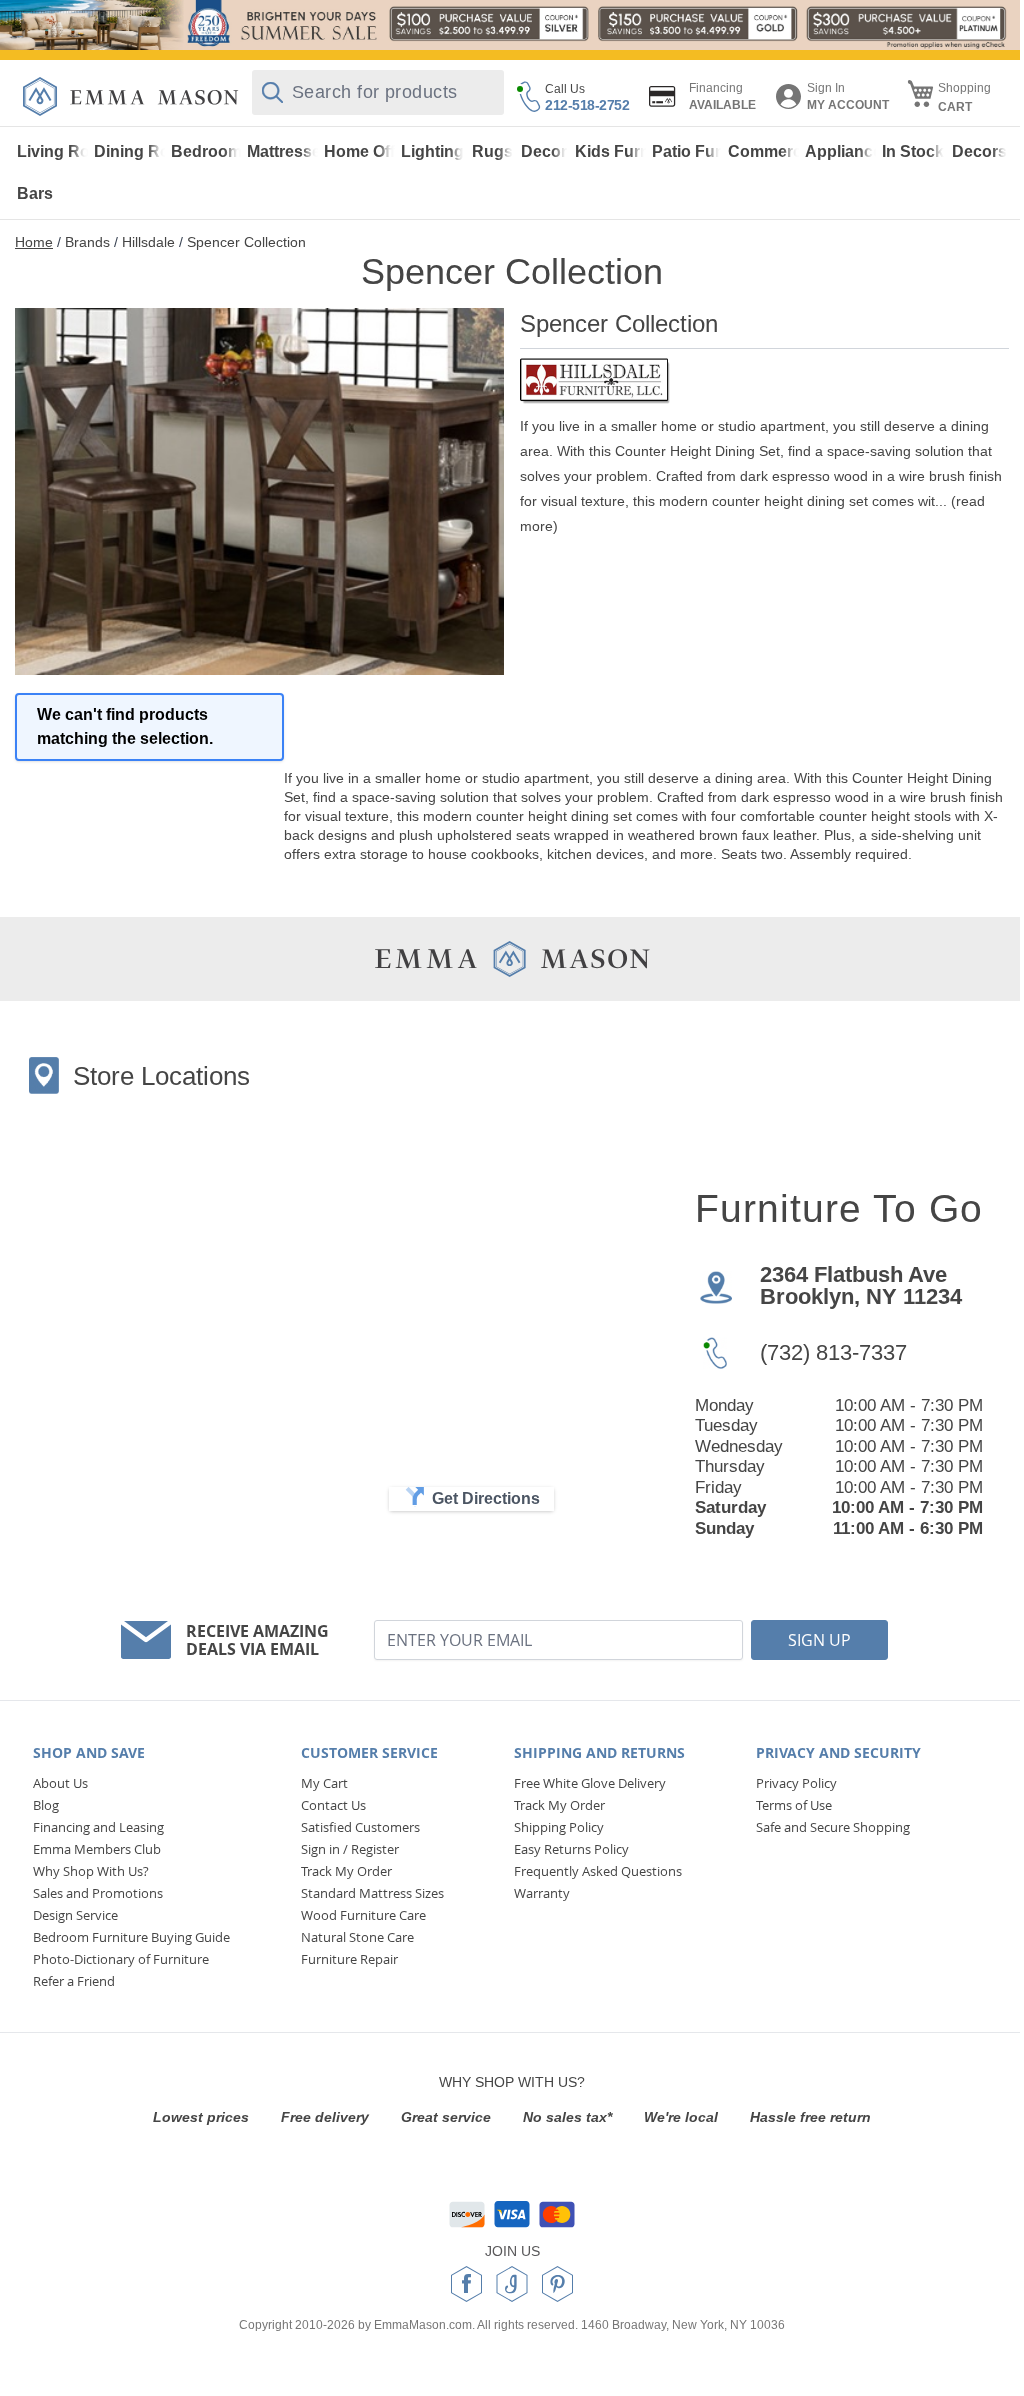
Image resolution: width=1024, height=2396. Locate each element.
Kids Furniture (610, 151)
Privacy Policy (796, 1783)
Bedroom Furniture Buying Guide (131, 1937)
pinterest (557, 2284)
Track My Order (346, 1871)
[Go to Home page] (131, 96)
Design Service (75, 1915)
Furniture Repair (349, 1959)
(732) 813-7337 (833, 1352)
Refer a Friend (74, 1981)
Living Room (52, 151)
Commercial (763, 151)
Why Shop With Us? (91, 1871)
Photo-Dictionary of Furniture (121, 1959)
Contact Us (333, 1805)
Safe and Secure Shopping (833, 1827)
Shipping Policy (559, 1827)
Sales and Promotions (98, 1893)
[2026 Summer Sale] (512, 25)
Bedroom (206, 151)
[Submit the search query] (272, 92)
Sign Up (819, 1640)
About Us (60, 1783)
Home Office (359, 151)
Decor (544, 151)
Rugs (492, 151)
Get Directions (486, 1498)
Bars (35, 193)
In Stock (913, 151)
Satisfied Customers (360, 1827)
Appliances (840, 151)
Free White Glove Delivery (590, 1783)
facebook (466, 2284)
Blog (46, 1805)
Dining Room (129, 151)
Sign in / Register (350, 1849)
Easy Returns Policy (571, 1849)
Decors (979, 151)
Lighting (432, 151)
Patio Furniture (687, 151)
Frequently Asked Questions (598, 1871)
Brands (87, 242)
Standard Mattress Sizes (372, 1893)
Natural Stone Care (357, 1937)
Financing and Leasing (98, 1827)
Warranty (542, 1893)
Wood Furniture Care (363, 1915)
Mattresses (282, 151)
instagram (512, 2284)
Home (34, 242)
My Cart (324, 1783)
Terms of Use (794, 1805)
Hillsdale (148, 242)
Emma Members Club (97, 1849)
